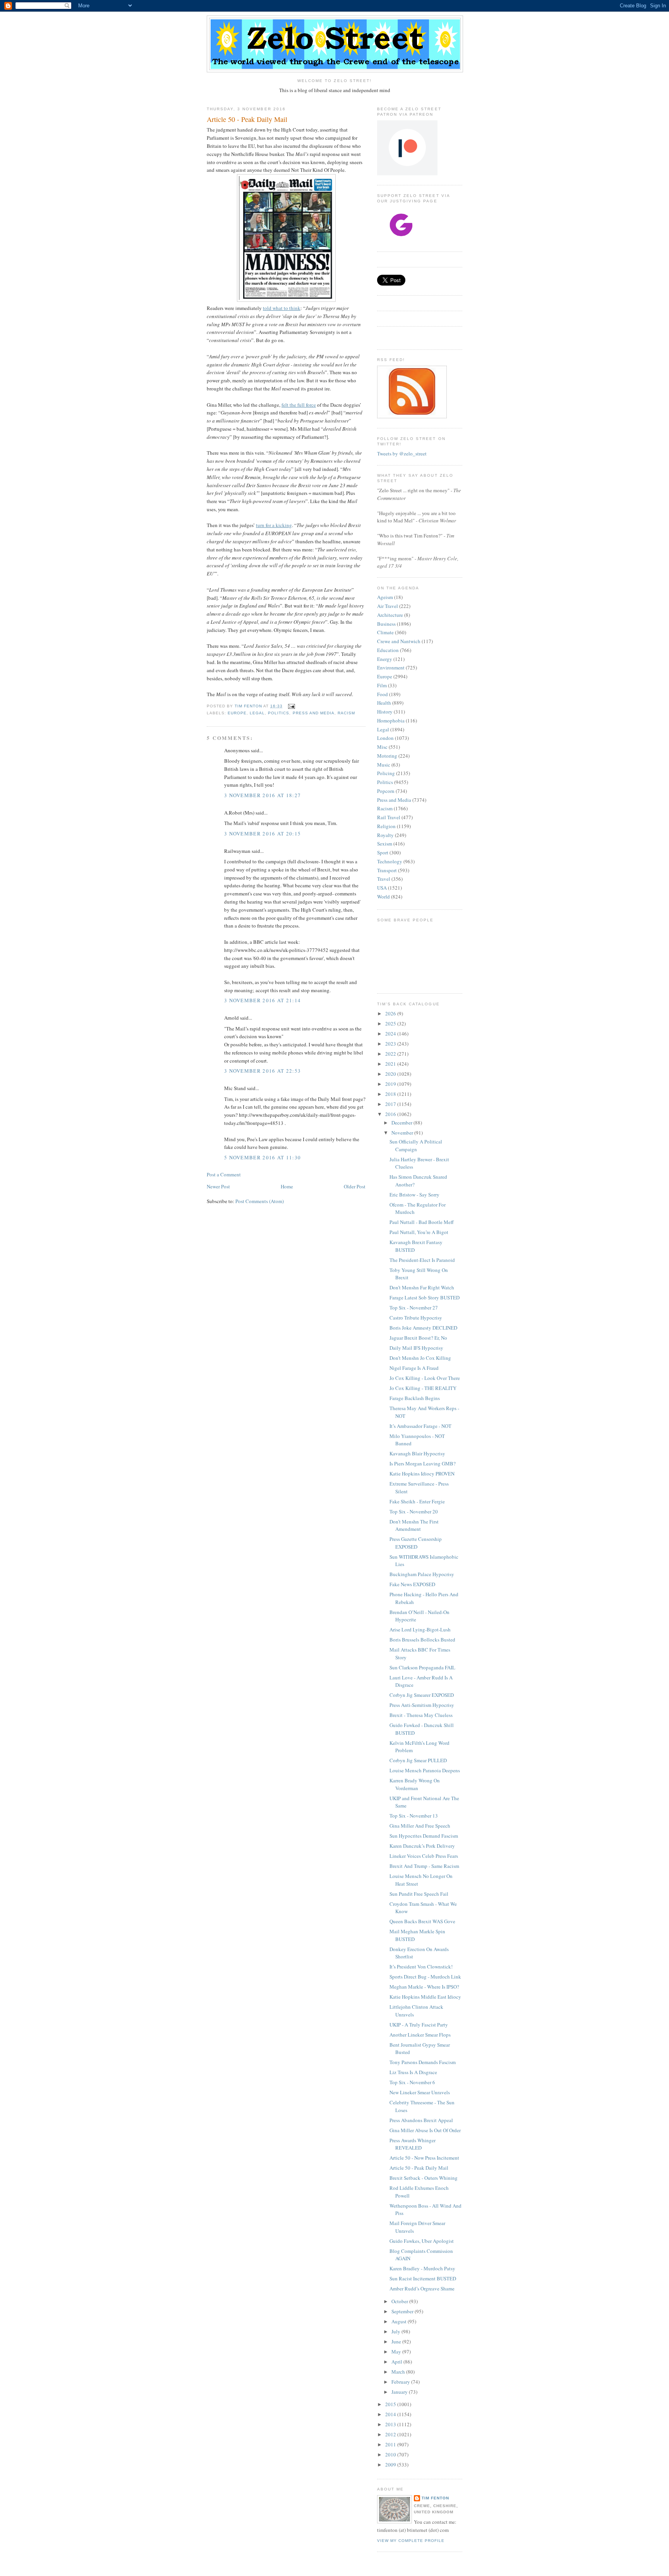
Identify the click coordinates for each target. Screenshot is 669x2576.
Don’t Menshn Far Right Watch (422, 1287)
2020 (391, 1074)
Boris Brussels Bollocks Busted (422, 1640)
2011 (391, 2444)
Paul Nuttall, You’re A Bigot (419, 1232)
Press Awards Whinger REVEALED (413, 2144)
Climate (385, 632)
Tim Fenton (435, 2498)
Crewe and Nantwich (399, 641)
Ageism (385, 597)
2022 (391, 1054)
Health (384, 703)
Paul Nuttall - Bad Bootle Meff (422, 1222)
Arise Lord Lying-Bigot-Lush (420, 1629)
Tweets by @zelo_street (402, 454)
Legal (257, 713)
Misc (382, 747)
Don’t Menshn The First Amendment (414, 1525)
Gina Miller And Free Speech (420, 1826)
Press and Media (314, 713)
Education (388, 650)
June (397, 2342)
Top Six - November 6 (412, 2082)
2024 (391, 1034)
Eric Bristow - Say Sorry (414, 1195)
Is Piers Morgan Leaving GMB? (423, 1463)
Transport (387, 870)
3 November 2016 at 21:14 (262, 1000)
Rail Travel (389, 817)
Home (287, 1186)
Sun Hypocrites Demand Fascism (424, 1836)
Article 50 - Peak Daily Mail (419, 2168)
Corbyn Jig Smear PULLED (418, 1760)
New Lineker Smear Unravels (420, 2092)
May (397, 2352)
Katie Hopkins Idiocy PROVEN (422, 1474)
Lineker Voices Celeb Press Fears (424, 1856)
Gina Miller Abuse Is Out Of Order (425, 2130)
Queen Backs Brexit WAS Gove (422, 1921)
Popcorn (386, 791)
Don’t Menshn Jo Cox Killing (420, 1358)
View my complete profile (411, 2541)
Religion (386, 826)
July (396, 2331)
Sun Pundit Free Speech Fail (419, 1894)
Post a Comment (224, 1174)
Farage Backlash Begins (415, 1398)
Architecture (390, 615)
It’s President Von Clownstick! (421, 1967)
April (397, 2362)
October (400, 2301)
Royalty (385, 835)
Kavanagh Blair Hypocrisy (417, 1453)
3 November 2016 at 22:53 (262, 1071)
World (383, 897)
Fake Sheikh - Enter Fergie (417, 1501)
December (402, 1123)
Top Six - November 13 (414, 1816)
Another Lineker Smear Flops (420, 2035)
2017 (391, 1104)
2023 (391, 1044)
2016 (391, 1114)
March (399, 2372)
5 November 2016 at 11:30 (262, 1157)
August (400, 2321)
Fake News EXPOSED (412, 1584)
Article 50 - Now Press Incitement (424, 2158)
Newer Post (218, 1186)
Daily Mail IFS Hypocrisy (416, 1348)
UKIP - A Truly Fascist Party (419, 2025)
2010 (391, 2454)
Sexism (385, 844)
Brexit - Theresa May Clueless (421, 1715)
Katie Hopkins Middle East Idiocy (425, 1997)
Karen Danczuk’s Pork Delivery (422, 1846)
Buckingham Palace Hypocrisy (422, 1574)
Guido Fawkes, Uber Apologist (422, 2241)
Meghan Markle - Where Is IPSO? (424, 1987)
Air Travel (388, 606)
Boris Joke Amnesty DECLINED (423, 1328)
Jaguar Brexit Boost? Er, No (418, 1338)
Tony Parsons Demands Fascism (423, 2062)
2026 (391, 1013)
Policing (386, 773)
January (400, 2392)
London (385, 738)
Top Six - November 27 (414, 1308)
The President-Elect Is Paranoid (422, 1260)
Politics (279, 713)
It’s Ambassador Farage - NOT (420, 1426)
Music (384, 765)
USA (382, 888)
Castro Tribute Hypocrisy (416, 1318)
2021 (391, 1064)
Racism (346, 713)
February (401, 2382)
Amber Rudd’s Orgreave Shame (422, 2288)
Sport (383, 852)
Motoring (387, 756)
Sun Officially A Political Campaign (416, 1145)
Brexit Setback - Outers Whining (424, 2178)
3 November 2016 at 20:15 (262, 834)
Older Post (355, 1186)
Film (382, 685)
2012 (391, 2434)
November (403, 1133)
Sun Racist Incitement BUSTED (423, 2278)
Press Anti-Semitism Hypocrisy (422, 1705)
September (403, 2311)
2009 (391, 2465)
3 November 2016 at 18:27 (262, 795)
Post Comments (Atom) (260, 1201)
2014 (391, 2414)
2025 (391, 1024)
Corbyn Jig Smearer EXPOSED (422, 1695)
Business (386, 624)
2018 (391, 1094)
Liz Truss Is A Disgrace (413, 2072)
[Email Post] (291, 706)
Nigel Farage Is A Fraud (414, 1368)
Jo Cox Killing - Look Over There (425, 1378)
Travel (384, 879)
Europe (237, 713)
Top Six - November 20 (414, 1511)
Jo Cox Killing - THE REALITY (423, 1388)
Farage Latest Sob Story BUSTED (425, 1297)
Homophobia (391, 721)
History (385, 712)
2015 (391, 2404)
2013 (391, 2424)
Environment (391, 668)
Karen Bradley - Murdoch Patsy (422, 2268)
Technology (390, 861)
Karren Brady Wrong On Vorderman (415, 1784)
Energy (385, 659)
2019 (391, 1084)
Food (383, 694)
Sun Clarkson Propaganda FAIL (422, 1667)
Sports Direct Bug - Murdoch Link (425, 1977)
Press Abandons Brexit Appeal (421, 2120)
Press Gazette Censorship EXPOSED (416, 1543)
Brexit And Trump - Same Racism (424, 1866)
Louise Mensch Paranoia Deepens (425, 1770)
